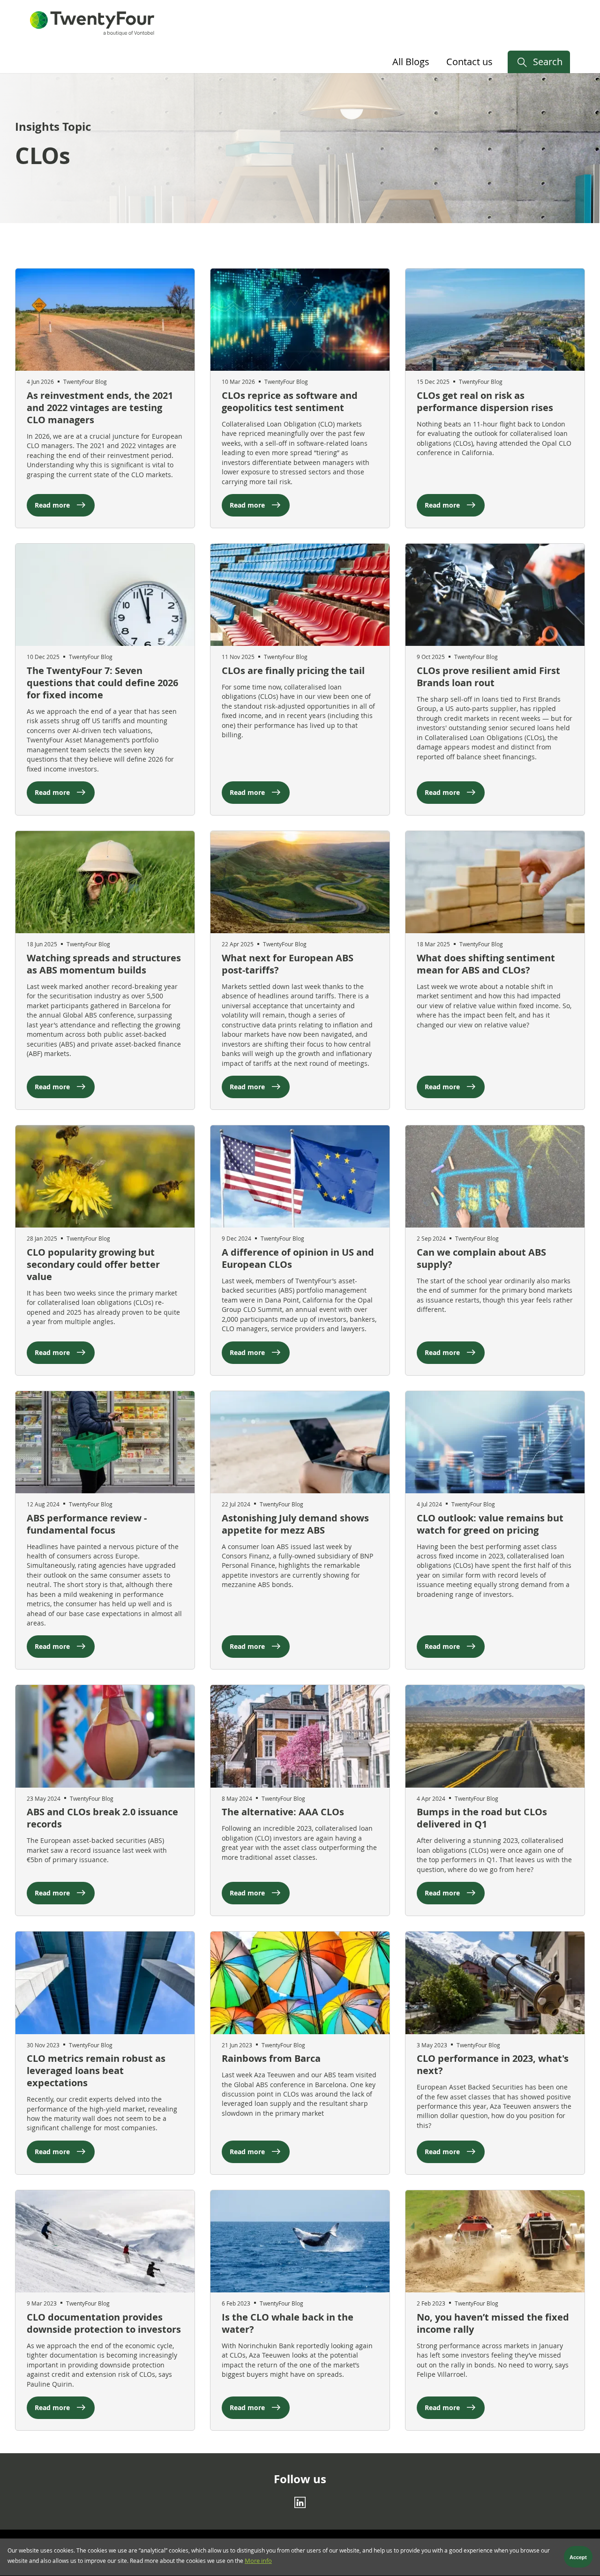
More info (258, 2561)
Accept (578, 2557)
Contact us (469, 62)
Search (548, 62)
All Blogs (411, 62)
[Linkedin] (300, 2502)
